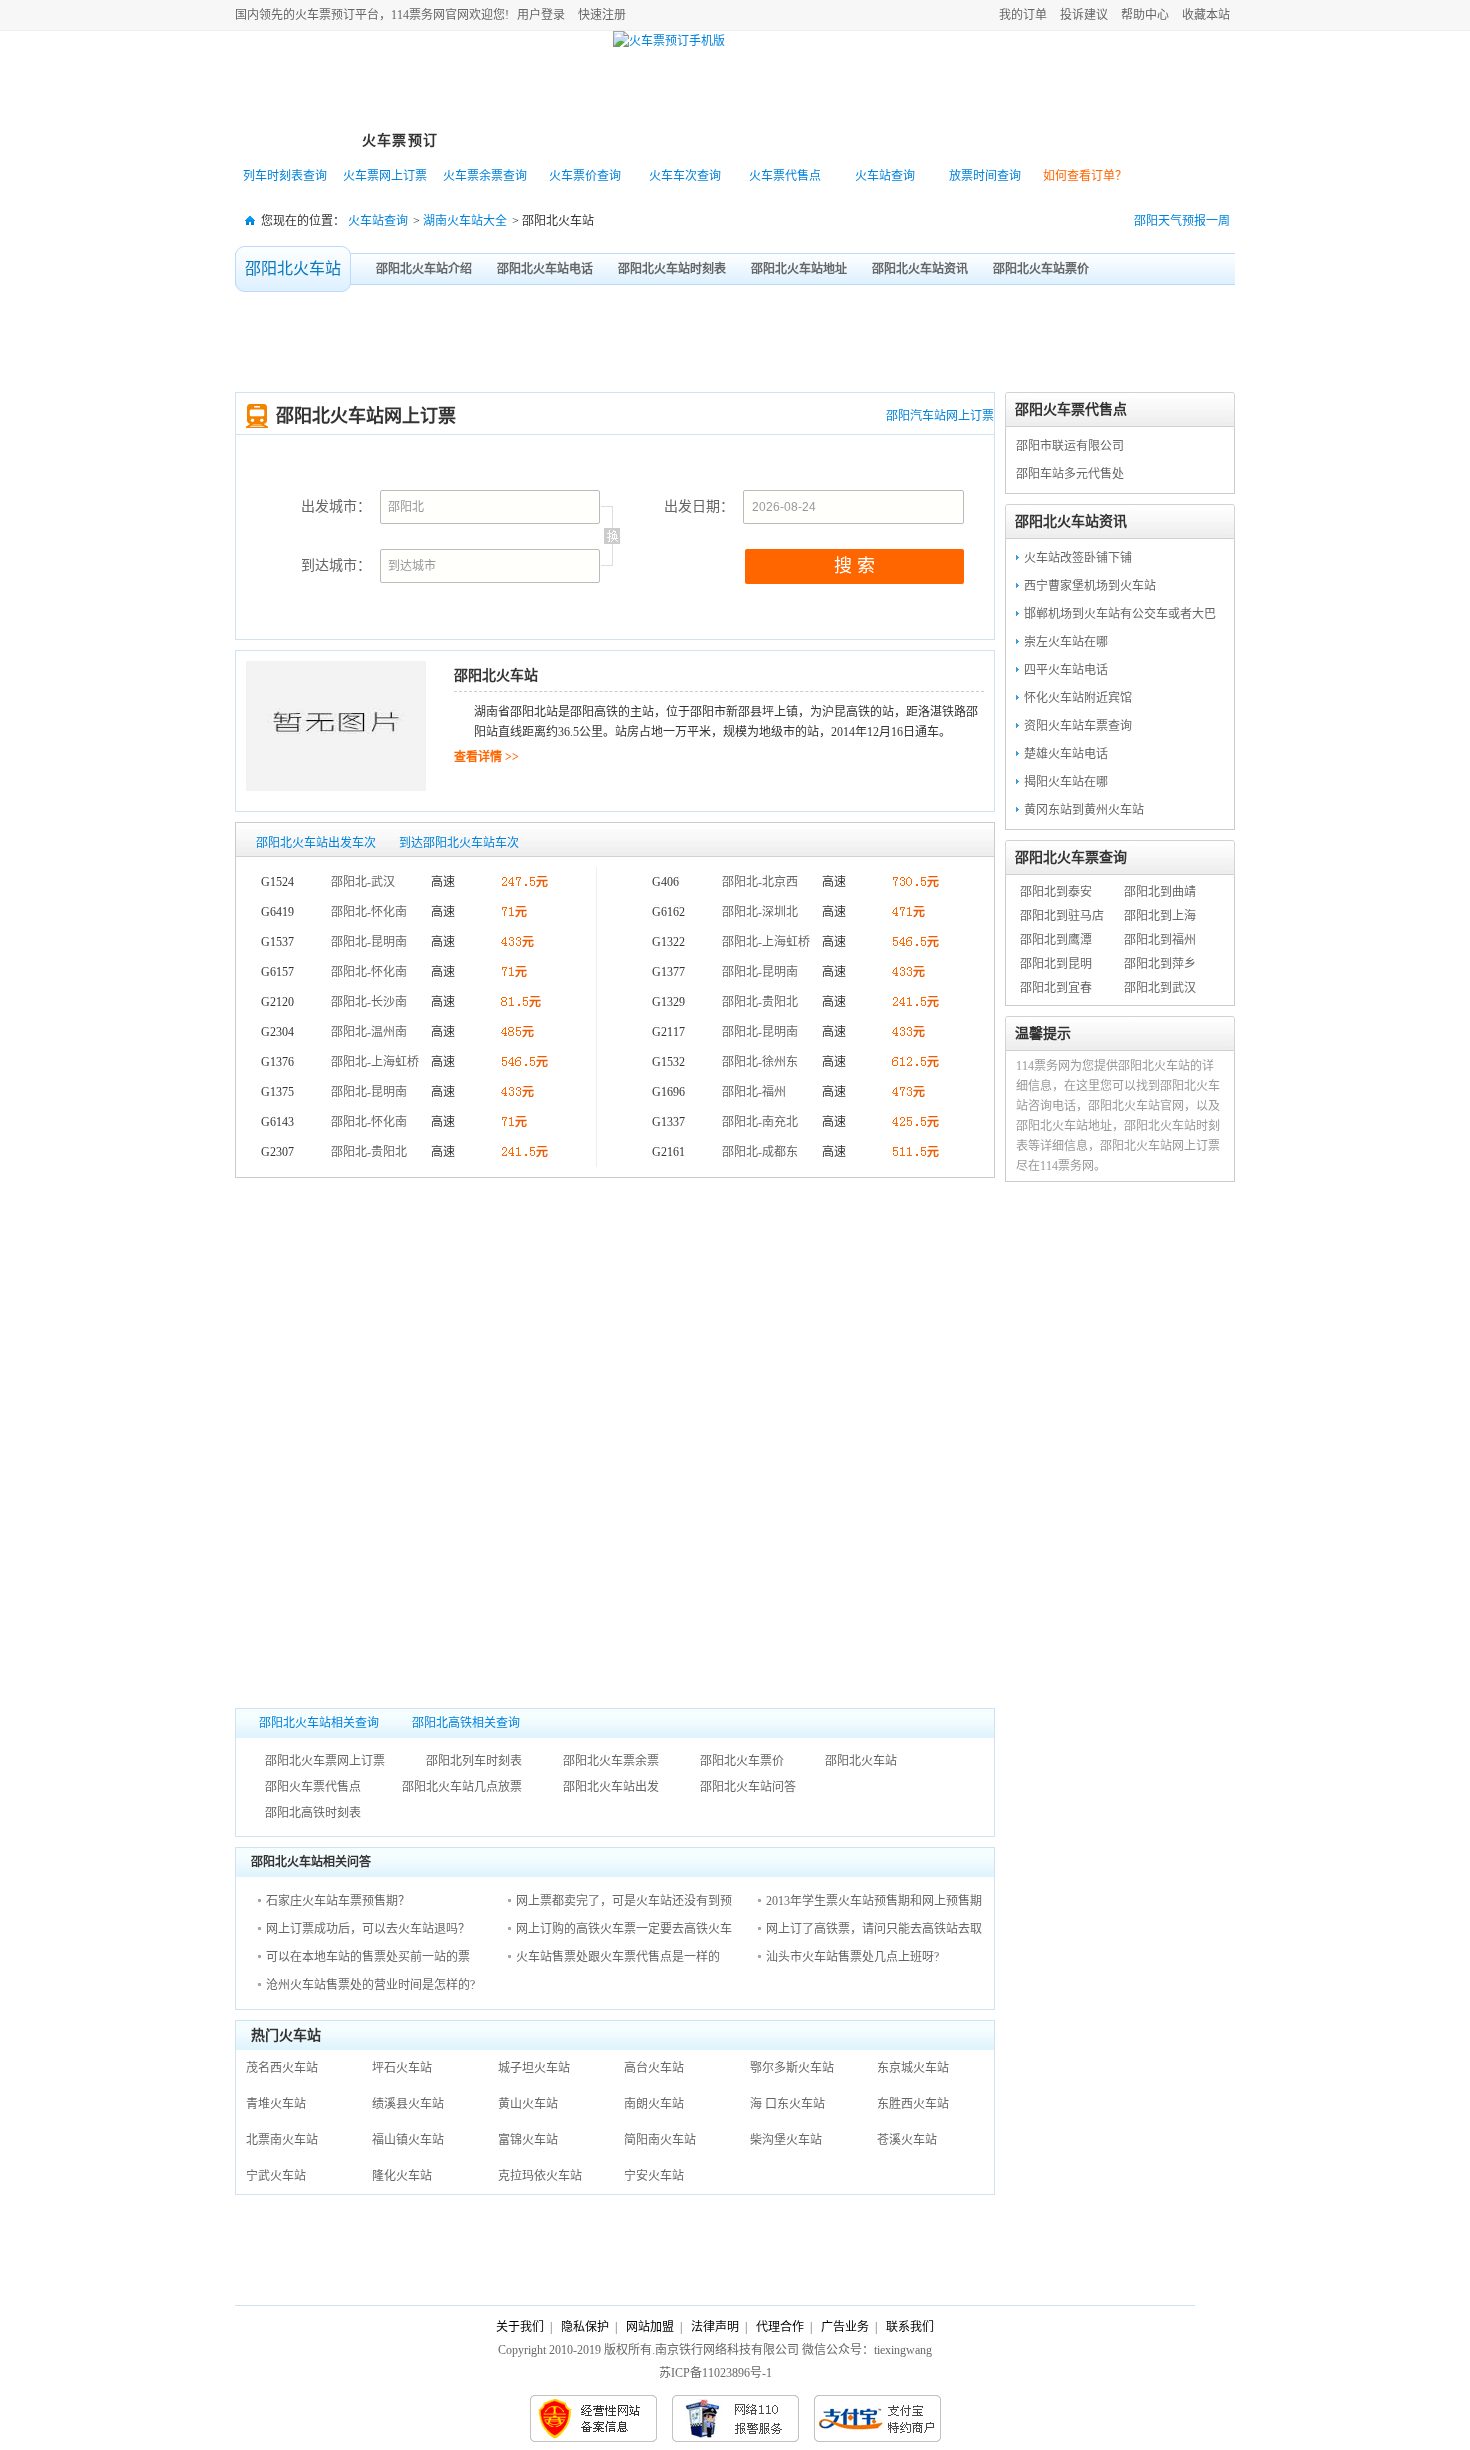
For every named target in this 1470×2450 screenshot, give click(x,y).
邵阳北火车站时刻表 (672, 269)
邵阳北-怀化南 (369, 912)
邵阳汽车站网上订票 (940, 416)
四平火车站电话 (1066, 670)
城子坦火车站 (534, 2068)
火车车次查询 (685, 176)
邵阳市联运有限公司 (1070, 446)
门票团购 (950, 140)
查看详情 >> (486, 757)
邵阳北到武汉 (1160, 988)
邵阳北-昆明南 (369, 942)
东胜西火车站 (913, 2104)
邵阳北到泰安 (1056, 892)
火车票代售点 (785, 176)
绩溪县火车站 (408, 2104)
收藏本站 (1206, 15)
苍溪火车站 (907, 2140)
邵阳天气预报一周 (1182, 221)
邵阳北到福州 (1160, 940)
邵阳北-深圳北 (760, 912)
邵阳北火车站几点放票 (462, 1787)
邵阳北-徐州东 (760, 1062)
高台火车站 (654, 2068)
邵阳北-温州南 (369, 1032)
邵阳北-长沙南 (369, 1002)
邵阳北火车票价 (742, 1761)
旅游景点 (730, 140)
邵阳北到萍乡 (1160, 964)
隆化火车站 (402, 2176)
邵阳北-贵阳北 (369, 1152)
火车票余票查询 (485, 176)
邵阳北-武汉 (363, 882)
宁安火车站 (654, 2176)
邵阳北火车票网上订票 (325, 1761)
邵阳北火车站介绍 (424, 269)
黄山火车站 (528, 2104)
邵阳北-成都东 (760, 1152)
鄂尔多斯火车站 (792, 2068)
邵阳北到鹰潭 (1056, 940)
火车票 (313, 15)
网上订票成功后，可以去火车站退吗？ (368, 1929)
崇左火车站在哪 (1066, 642)
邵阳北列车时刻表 (474, 1761)
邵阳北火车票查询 (1071, 857)
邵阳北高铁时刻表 (313, 1813)
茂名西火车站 (282, 2068)
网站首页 (290, 140)
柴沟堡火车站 (786, 2140)
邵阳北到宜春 (1056, 988)
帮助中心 (1145, 15)
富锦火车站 (528, 2140)
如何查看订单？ (1085, 176)
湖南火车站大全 (465, 221)
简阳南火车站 (660, 2140)
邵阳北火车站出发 (611, 1787)
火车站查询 (885, 176)
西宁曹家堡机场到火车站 (1090, 586)
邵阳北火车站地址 (799, 269)
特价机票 (510, 140)
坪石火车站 (402, 2068)
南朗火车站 (654, 2104)
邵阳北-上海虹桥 (375, 1062)
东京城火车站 (913, 2068)
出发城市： (336, 506)
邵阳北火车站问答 (748, 1787)
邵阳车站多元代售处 (1070, 474)
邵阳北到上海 (1160, 916)
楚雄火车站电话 (1066, 754)
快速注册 (602, 15)
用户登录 (541, 15)
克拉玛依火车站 (540, 2176)
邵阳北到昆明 (1056, 964)
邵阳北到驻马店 (1062, 916)
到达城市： (336, 565)
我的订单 (1023, 15)
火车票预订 (400, 140)
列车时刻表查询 (285, 176)
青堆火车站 (276, 2104)
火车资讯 (1060, 140)
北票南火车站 (282, 2140)
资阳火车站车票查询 (1078, 726)
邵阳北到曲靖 (1160, 892)
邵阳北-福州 (754, 1092)
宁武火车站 (276, 2176)
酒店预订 (840, 140)
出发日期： (699, 506)
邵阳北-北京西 (760, 882)
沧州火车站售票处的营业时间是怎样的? (370, 1985)
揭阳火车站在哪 (1066, 782)
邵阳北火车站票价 (1041, 269)
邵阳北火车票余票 (611, 1761)
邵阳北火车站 (293, 268)
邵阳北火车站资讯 (920, 269)
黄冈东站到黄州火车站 (1084, 810)
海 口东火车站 (787, 2104)
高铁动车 (620, 140)
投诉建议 (1084, 15)
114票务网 (328, 81)
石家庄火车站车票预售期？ (338, 1901)
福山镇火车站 (408, 2140)
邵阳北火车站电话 (545, 269)
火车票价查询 (585, 176)
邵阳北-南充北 (760, 1122)
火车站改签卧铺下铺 (1078, 558)
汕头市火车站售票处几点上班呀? (852, 1957)
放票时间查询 (985, 176)
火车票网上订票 (385, 176)
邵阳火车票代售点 (313, 1787)
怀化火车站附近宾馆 (1078, 698)
